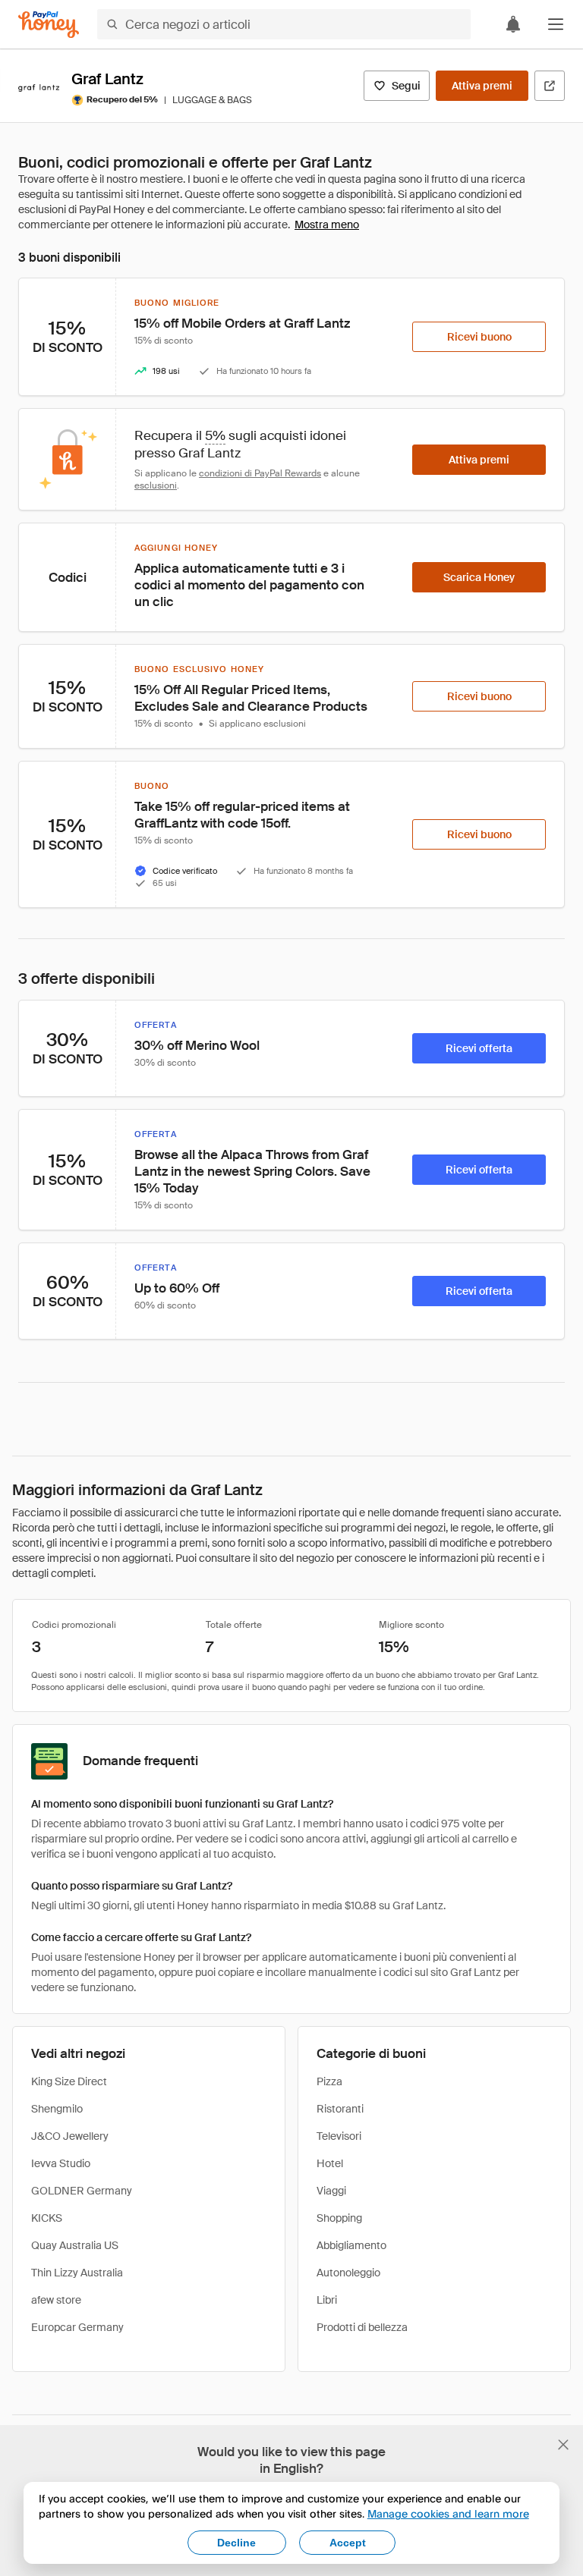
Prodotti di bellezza (362, 2327)
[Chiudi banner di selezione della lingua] (563, 2445)
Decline (236, 2543)
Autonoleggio (348, 2273)
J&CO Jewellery (70, 2136)
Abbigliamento (351, 2245)
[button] (556, 24)
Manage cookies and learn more (448, 2513)
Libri (327, 2300)
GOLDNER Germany (82, 2191)
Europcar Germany (77, 2327)
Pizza (329, 2081)
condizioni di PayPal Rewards (260, 473)
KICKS (47, 2218)
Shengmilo (57, 2109)
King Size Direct (69, 2081)
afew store (56, 2300)
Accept (348, 2543)
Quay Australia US (75, 2245)
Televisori (339, 2136)
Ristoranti (340, 2109)
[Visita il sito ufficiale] (550, 86)
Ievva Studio (61, 2163)
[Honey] (49, 25)
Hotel (330, 2163)
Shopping (339, 2218)
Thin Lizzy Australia (77, 2273)
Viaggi (331, 2191)
